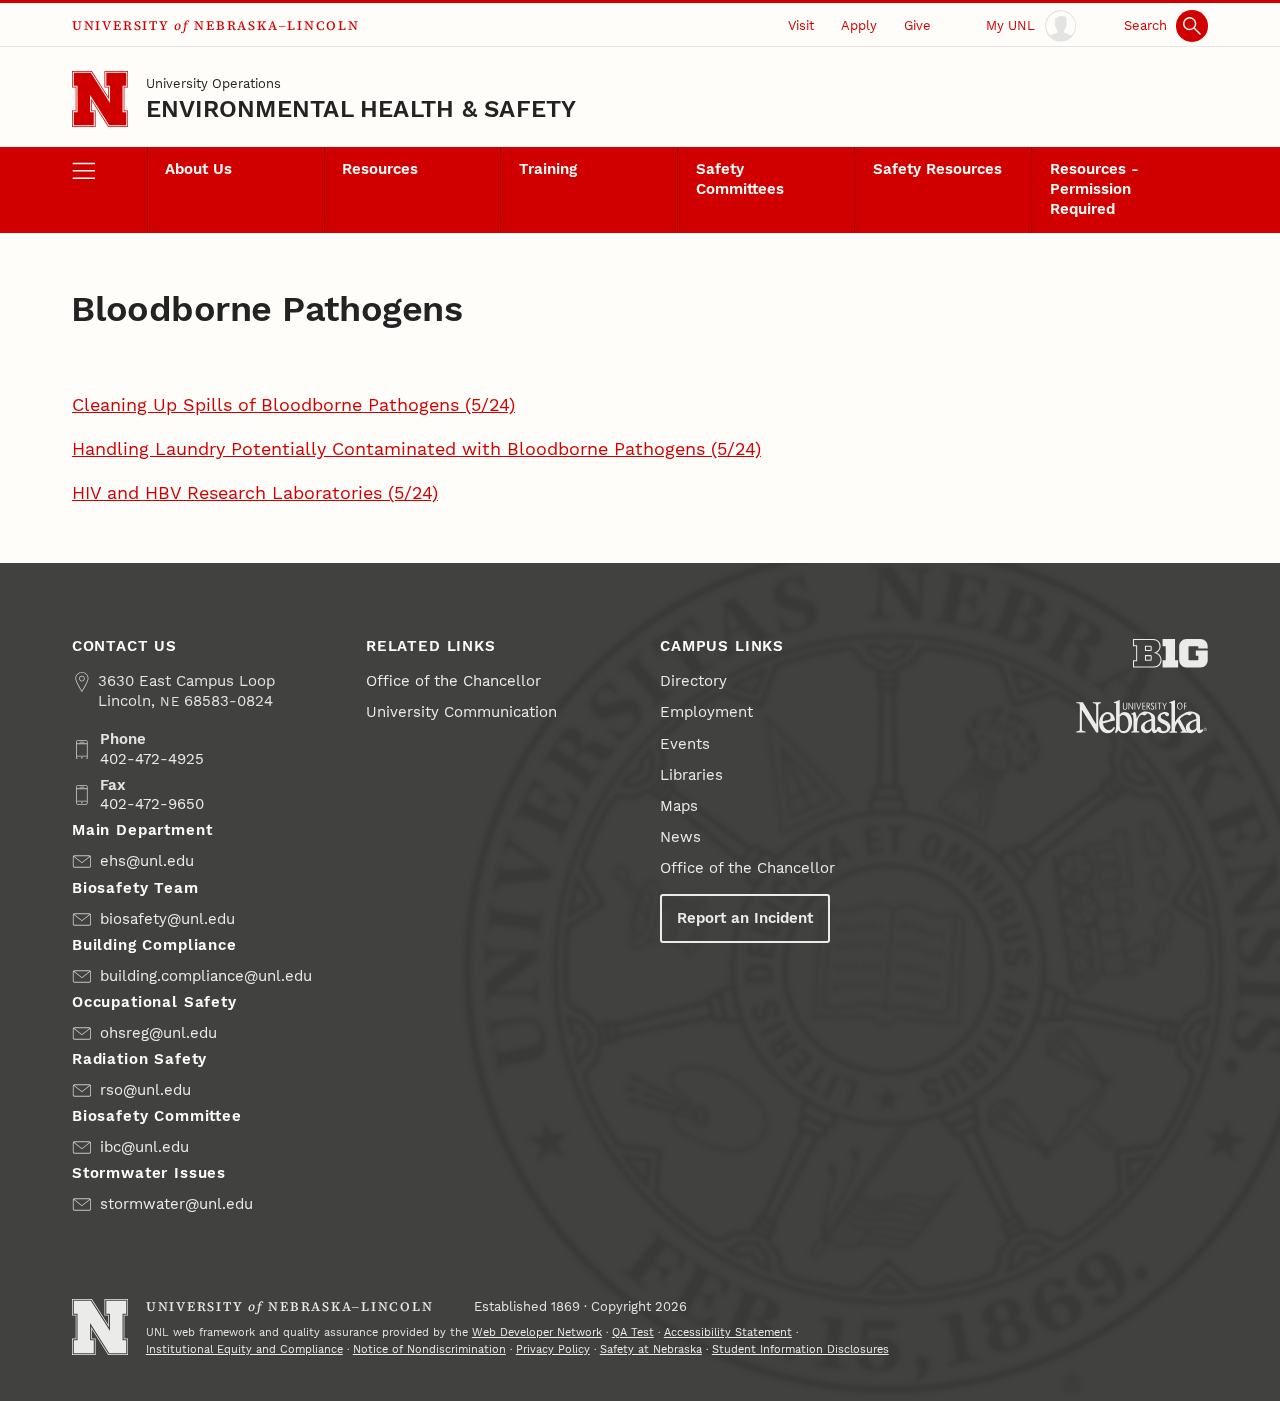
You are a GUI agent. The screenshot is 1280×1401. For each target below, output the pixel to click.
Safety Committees (740, 179)
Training (548, 169)
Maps (679, 806)
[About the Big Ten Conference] (1170, 653)
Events (685, 744)
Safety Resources (937, 169)
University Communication (461, 712)
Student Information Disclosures (800, 1349)
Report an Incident (745, 918)
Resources (380, 169)
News (680, 837)
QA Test (633, 1332)
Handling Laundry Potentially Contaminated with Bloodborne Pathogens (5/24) (416, 448)
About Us (198, 169)
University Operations (213, 83)
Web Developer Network (537, 1332)
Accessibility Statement (728, 1332)
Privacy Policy (553, 1349)
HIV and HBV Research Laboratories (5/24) (255, 492)
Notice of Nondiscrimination (429, 1349)
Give (917, 25)
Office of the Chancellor (453, 681)
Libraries (691, 775)
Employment (706, 712)
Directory (693, 681)
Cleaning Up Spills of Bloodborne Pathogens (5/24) (293, 404)
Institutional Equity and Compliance (244, 1349)
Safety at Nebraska (651, 1349)
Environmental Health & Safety (361, 109)
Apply (859, 25)
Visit (801, 25)
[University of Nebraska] (1141, 716)
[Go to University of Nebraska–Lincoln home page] (100, 99)
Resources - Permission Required (1094, 189)
